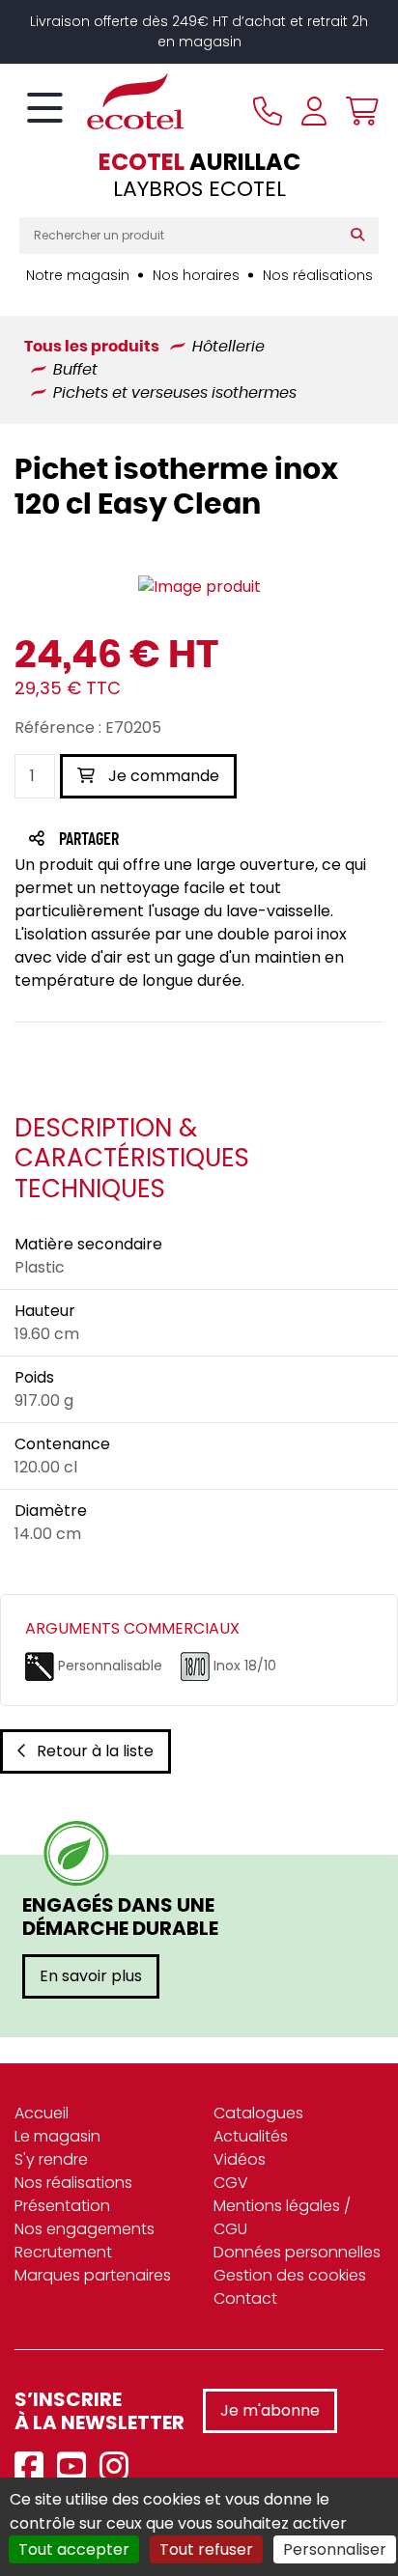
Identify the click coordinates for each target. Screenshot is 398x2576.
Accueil (42, 2113)
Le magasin (57, 2136)
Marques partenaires (93, 2275)
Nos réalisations (318, 275)
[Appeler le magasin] (268, 111)
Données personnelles (297, 2252)
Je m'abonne (270, 2410)
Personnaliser (335, 2549)
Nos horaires (196, 275)
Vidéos (240, 2159)
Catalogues (258, 2113)
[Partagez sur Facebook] (127, 840)
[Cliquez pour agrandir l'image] (199, 588)
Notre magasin (78, 275)
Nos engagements (85, 2229)
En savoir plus (91, 1976)
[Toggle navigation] (45, 109)
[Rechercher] (362, 236)
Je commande (162, 776)
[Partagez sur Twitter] (162, 840)
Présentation (62, 2206)
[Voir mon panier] (357, 111)
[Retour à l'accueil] (101, 101)
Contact (245, 2298)
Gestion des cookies (290, 2275)
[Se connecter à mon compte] (314, 111)
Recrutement (63, 2252)
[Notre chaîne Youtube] (76, 2467)
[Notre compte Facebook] (34, 2467)
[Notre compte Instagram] (119, 2467)
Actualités (251, 2136)
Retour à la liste (95, 1751)
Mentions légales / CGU (282, 2217)
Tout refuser (206, 2549)
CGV (231, 2183)
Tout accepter (74, 2549)
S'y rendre (51, 2159)
